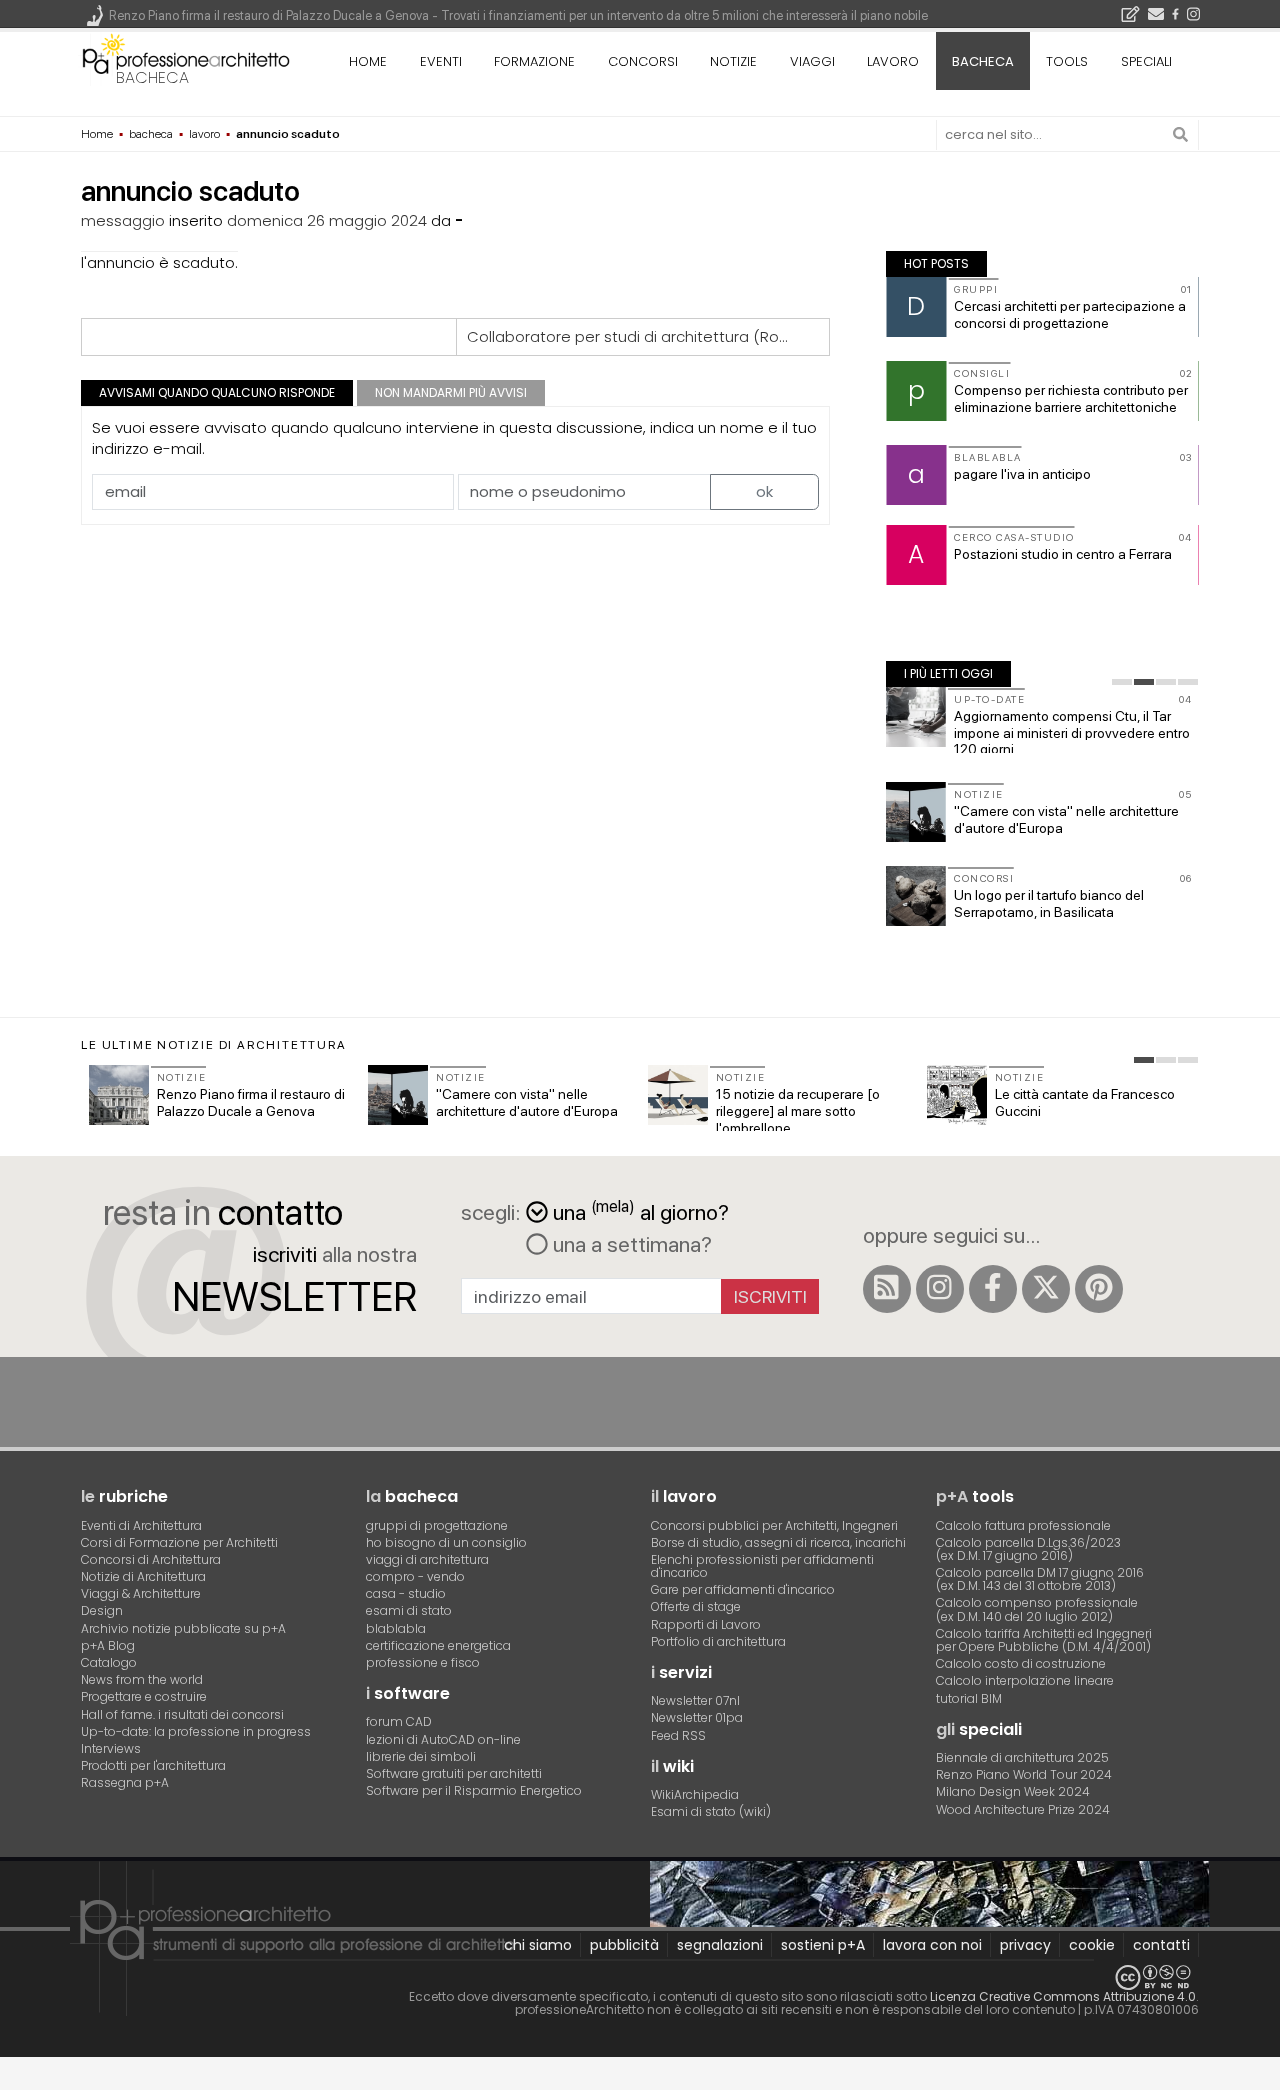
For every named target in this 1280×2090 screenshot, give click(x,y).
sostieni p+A (823, 1945)
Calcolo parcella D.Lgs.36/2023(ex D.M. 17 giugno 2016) (1028, 1549)
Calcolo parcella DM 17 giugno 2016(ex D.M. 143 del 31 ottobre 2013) (1040, 1579)
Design (102, 1610)
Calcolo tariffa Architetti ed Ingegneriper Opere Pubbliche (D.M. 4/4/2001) (1044, 1640)
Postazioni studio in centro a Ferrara (1063, 554)
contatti (1161, 1945)
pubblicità (624, 1945)
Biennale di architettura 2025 (1022, 1757)
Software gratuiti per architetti (454, 1773)
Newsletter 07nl (695, 1700)
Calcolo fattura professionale (1023, 1525)
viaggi (812, 61)
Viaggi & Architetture (141, 1593)
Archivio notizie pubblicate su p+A (183, 1628)
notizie (733, 61)
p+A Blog (108, 1645)
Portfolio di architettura (718, 1641)
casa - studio (406, 1593)
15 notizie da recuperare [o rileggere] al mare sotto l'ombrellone (798, 1111)
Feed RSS (678, 1735)
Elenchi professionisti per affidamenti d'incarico (762, 1566)
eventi (441, 61)
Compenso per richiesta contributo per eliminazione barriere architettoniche (1071, 398)
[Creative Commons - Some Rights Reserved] (640, 1977)
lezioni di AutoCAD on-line (443, 1739)
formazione (534, 61)
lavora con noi (932, 1945)
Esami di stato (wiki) (711, 1811)
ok (764, 491)
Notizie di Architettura (143, 1576)
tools (1067, 61)
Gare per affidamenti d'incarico (743, 1589)
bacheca (152, 77)
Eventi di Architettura (141, 1525)
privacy (1025, 1945)
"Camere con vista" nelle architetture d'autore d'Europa (527, 1102)
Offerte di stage (696, 1606)
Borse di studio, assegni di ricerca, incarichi (778, 1542)
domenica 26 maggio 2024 (327, 220)
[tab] (1122, 682)
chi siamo (538, 1945)
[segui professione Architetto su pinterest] (1099, 1289)
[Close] (12, 2080)
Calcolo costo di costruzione (1021, 1663)
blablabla (396, 1628)
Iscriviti (770, 1296)
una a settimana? (630, 1244)
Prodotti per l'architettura (153, 1765)
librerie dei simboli (421, 1756)
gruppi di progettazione (437, 1525)
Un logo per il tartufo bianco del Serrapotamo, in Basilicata (1049, 903)
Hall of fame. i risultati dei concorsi (182, 1714)
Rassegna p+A (125, 1782)
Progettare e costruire (144, 1696)
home (368, 61)
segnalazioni (720, 1945)
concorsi (643, 61)
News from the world (142, 1679)
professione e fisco (423, 1662)
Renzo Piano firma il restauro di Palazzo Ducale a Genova (251, 1102)
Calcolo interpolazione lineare (1025, 1680)
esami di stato (409, 1610)
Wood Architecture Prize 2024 (1023, 1809)
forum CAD (399, 1721)
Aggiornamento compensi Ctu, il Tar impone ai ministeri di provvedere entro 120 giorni (1072, 733)
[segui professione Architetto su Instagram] (940, 1289)
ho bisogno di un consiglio (446, 1542)
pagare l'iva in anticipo (1022, 474)
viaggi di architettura (427, 1559)
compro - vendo (415, 1576)
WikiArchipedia (695, 1794)
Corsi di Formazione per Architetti (179, 1542)
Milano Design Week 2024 (1013, 1791)
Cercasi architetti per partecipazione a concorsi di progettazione (1070, 314)
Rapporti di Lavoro (706, 1624)
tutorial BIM (969, 1698)
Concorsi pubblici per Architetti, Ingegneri (774, 1525)
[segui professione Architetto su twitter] (1046, 1289)
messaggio (123, 220)
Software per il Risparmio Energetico (474, 1790)
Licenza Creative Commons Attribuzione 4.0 (1063, 1996)
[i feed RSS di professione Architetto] (887, 1289)
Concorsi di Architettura (151, 1559)
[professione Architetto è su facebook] (993, 1289)
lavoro (893, 61)
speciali (1146, 61)
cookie (1092, 1945)
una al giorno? (641, 1210)
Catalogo (109, 1662)
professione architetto (186, 59)
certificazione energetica (438, 1645)
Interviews (111, 1748)
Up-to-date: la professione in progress (196, 1731)
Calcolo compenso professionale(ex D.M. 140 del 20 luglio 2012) (1037, 1609)
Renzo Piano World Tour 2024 (1024, 1774)
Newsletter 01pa (697, 1717)
